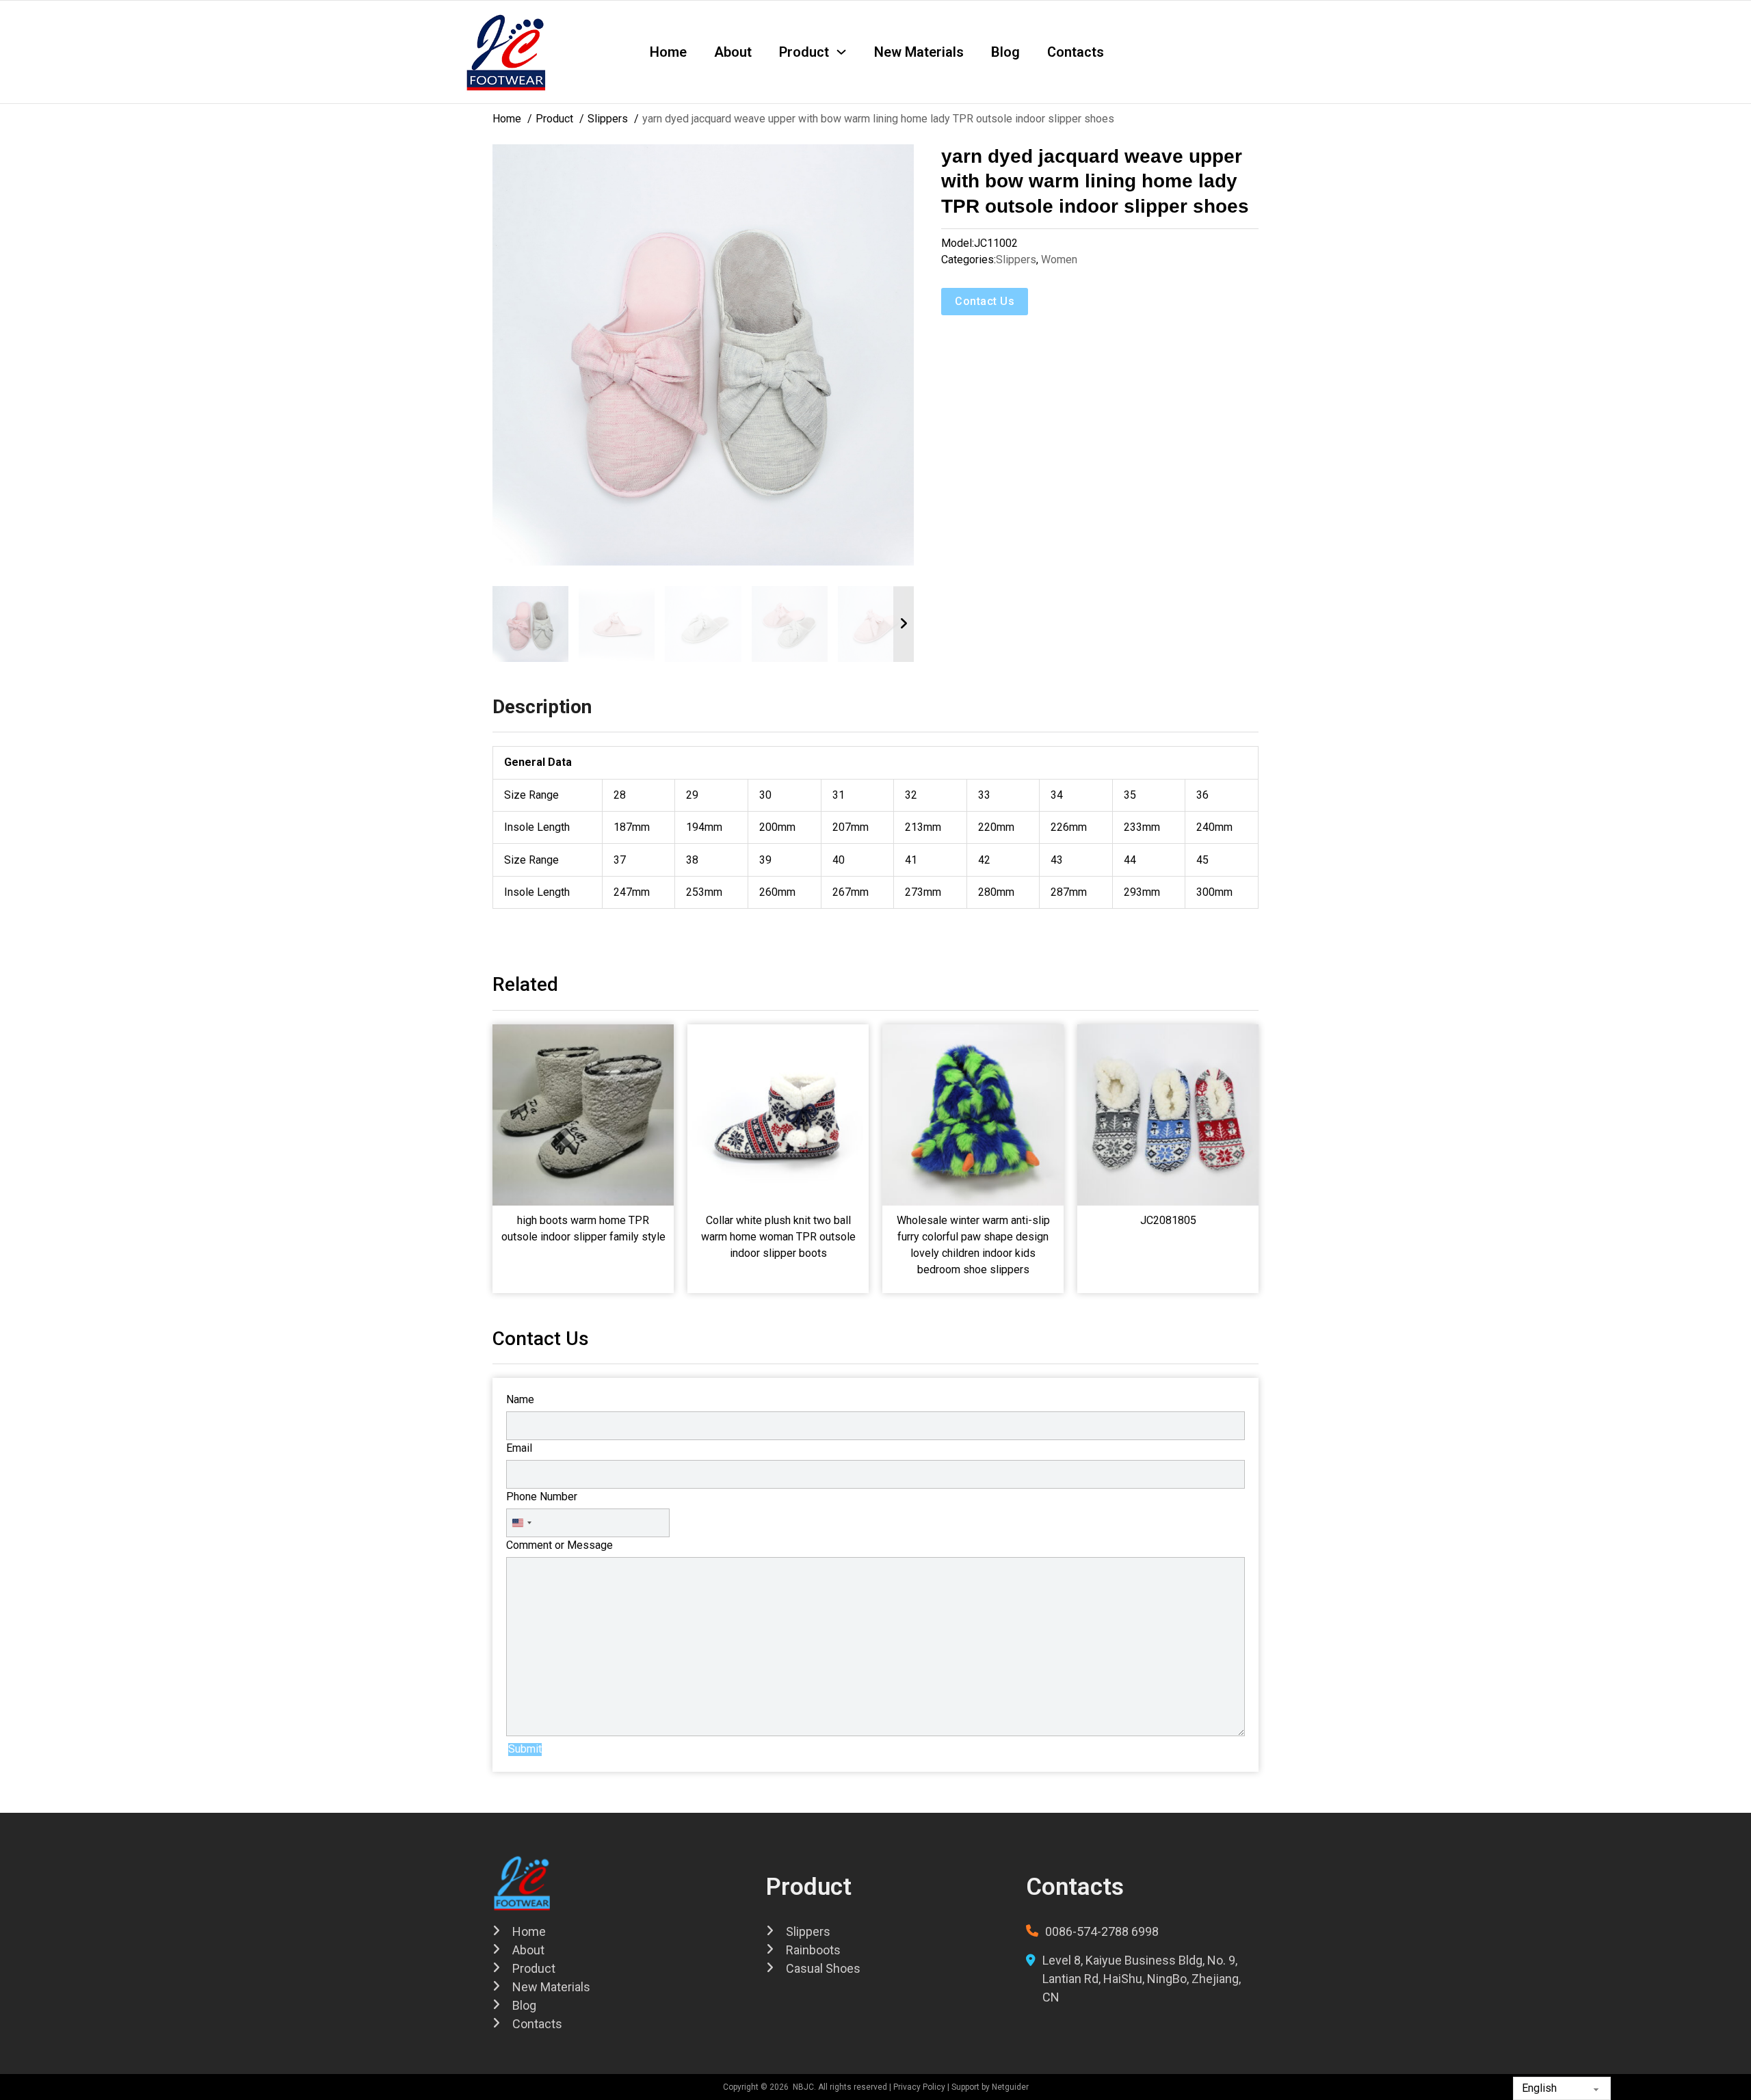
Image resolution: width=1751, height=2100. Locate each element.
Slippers (1016, 260)
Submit (525, 1749)
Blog (1005, 52)
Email (519, 1448)
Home (668, 52)
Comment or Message (559, 1545)
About (733, 52)
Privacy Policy (919, 2087)
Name (520, 1399)
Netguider (1010, 2087)
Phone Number (542, 1497)
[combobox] (521, 1523)
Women (1059, 260)
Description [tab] (542, 707)
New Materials (919, 52)
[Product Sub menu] (841, 52)
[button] (895, 163)
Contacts (1076, 52)
